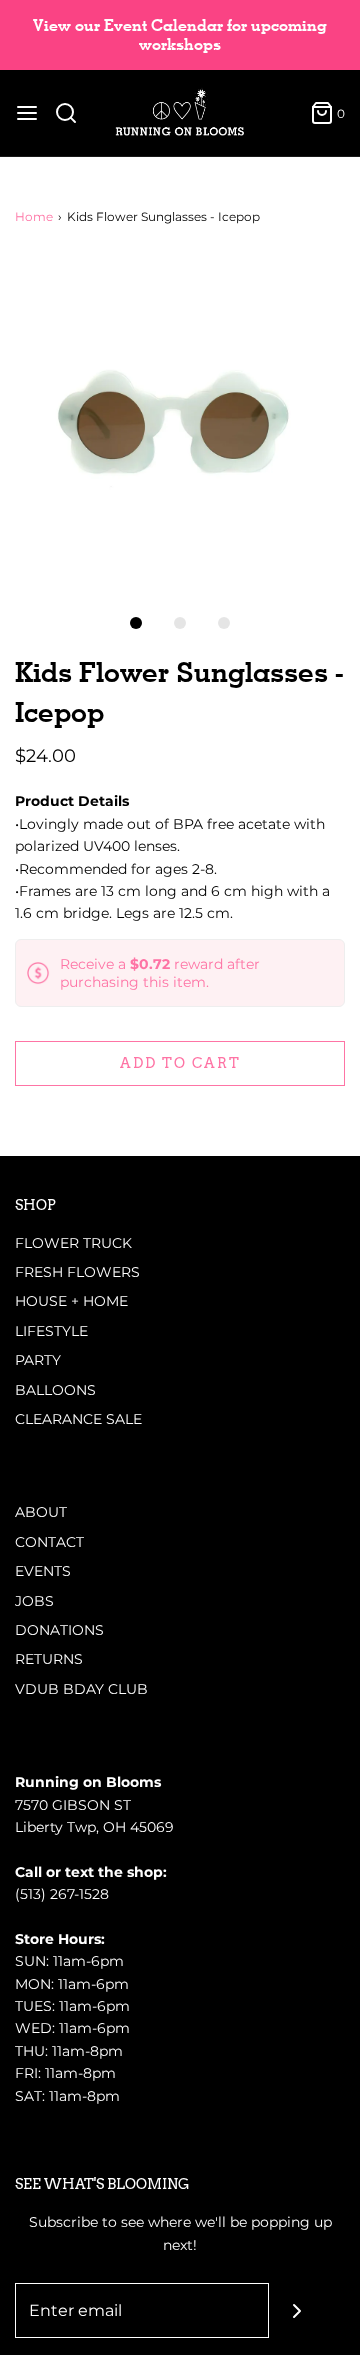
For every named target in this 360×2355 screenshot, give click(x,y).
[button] (180, 421)
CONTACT (49, 1542)
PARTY (38, 1360)
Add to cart (180, 1063)
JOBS (34, 1601)
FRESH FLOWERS (77, 1272)
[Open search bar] (73, 113)
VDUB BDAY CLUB (81, 1689)
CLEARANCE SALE (78, 1419)
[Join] (296, 2310)
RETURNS (49, 1659)
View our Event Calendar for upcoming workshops (180, 35)
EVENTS (43, 1571)
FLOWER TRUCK (73, 1243)
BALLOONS (55, 1390)
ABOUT (41, 1512)
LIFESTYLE (51, 1331)
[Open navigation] (27, 113)
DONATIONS (59, 1630)
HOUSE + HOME (71, 1301)
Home (34, 216)
